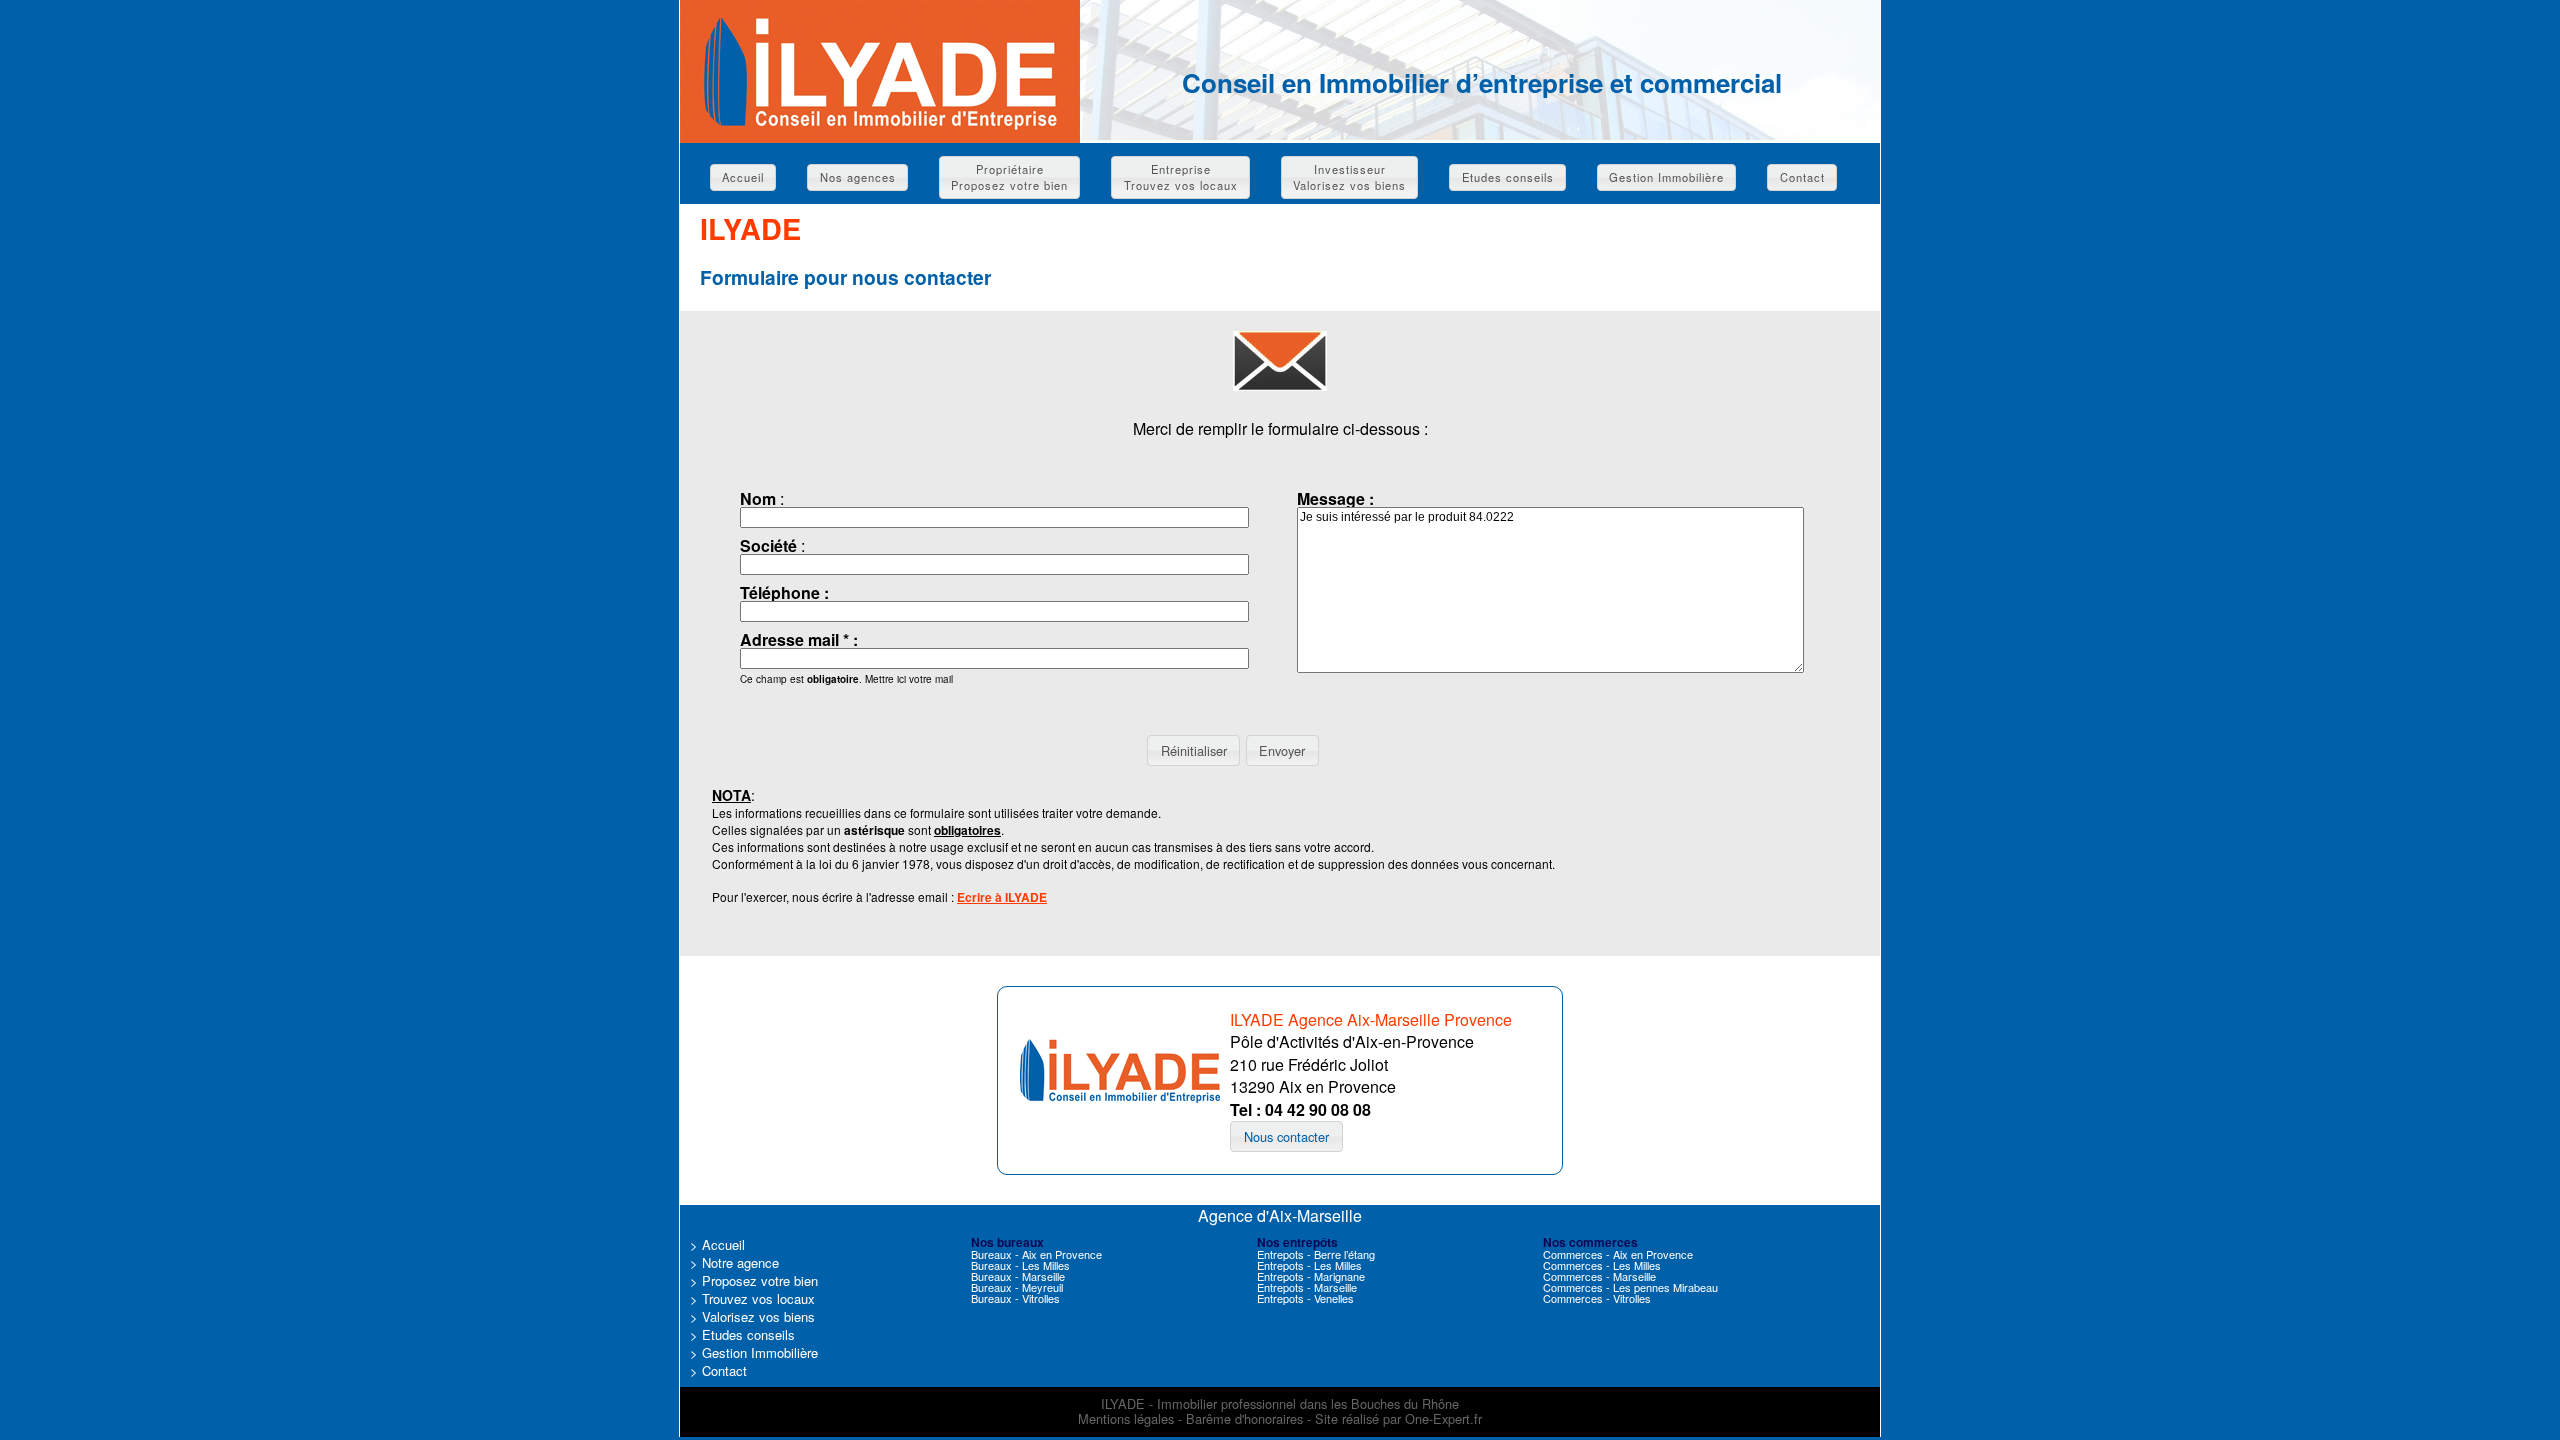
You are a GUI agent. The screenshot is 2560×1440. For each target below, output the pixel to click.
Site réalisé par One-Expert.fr (1398, 1418)
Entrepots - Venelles (1305, 1298)
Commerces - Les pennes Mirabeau (1630, 1287)
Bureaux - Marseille (1018, 1276)
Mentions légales (1126, 1418)
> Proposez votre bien (754, 1280)
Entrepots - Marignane (1311, 1276)
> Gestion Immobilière (754, 1352)
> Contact (718, 1370)
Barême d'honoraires (1244, 1418)
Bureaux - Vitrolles (1015, 1298)
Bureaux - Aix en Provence (1036, 1254)
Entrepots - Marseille (1307, 1287)
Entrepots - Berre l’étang (1316, 1254)
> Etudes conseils (742, 1334)
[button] (743, 177)
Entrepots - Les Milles (1309, 1265)
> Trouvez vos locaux (752, 1298)
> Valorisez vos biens (752, 1316)
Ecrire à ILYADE (1002, 897)
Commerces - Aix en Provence (1618, 1254)
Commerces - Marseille (1599, 1276)
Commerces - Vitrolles (1597, 1298)
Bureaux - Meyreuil (1017, 1287)
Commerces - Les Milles (1602, 1265)
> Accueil (717, 1244)
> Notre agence (734, 1262)
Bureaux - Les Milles (1020, 1265)
